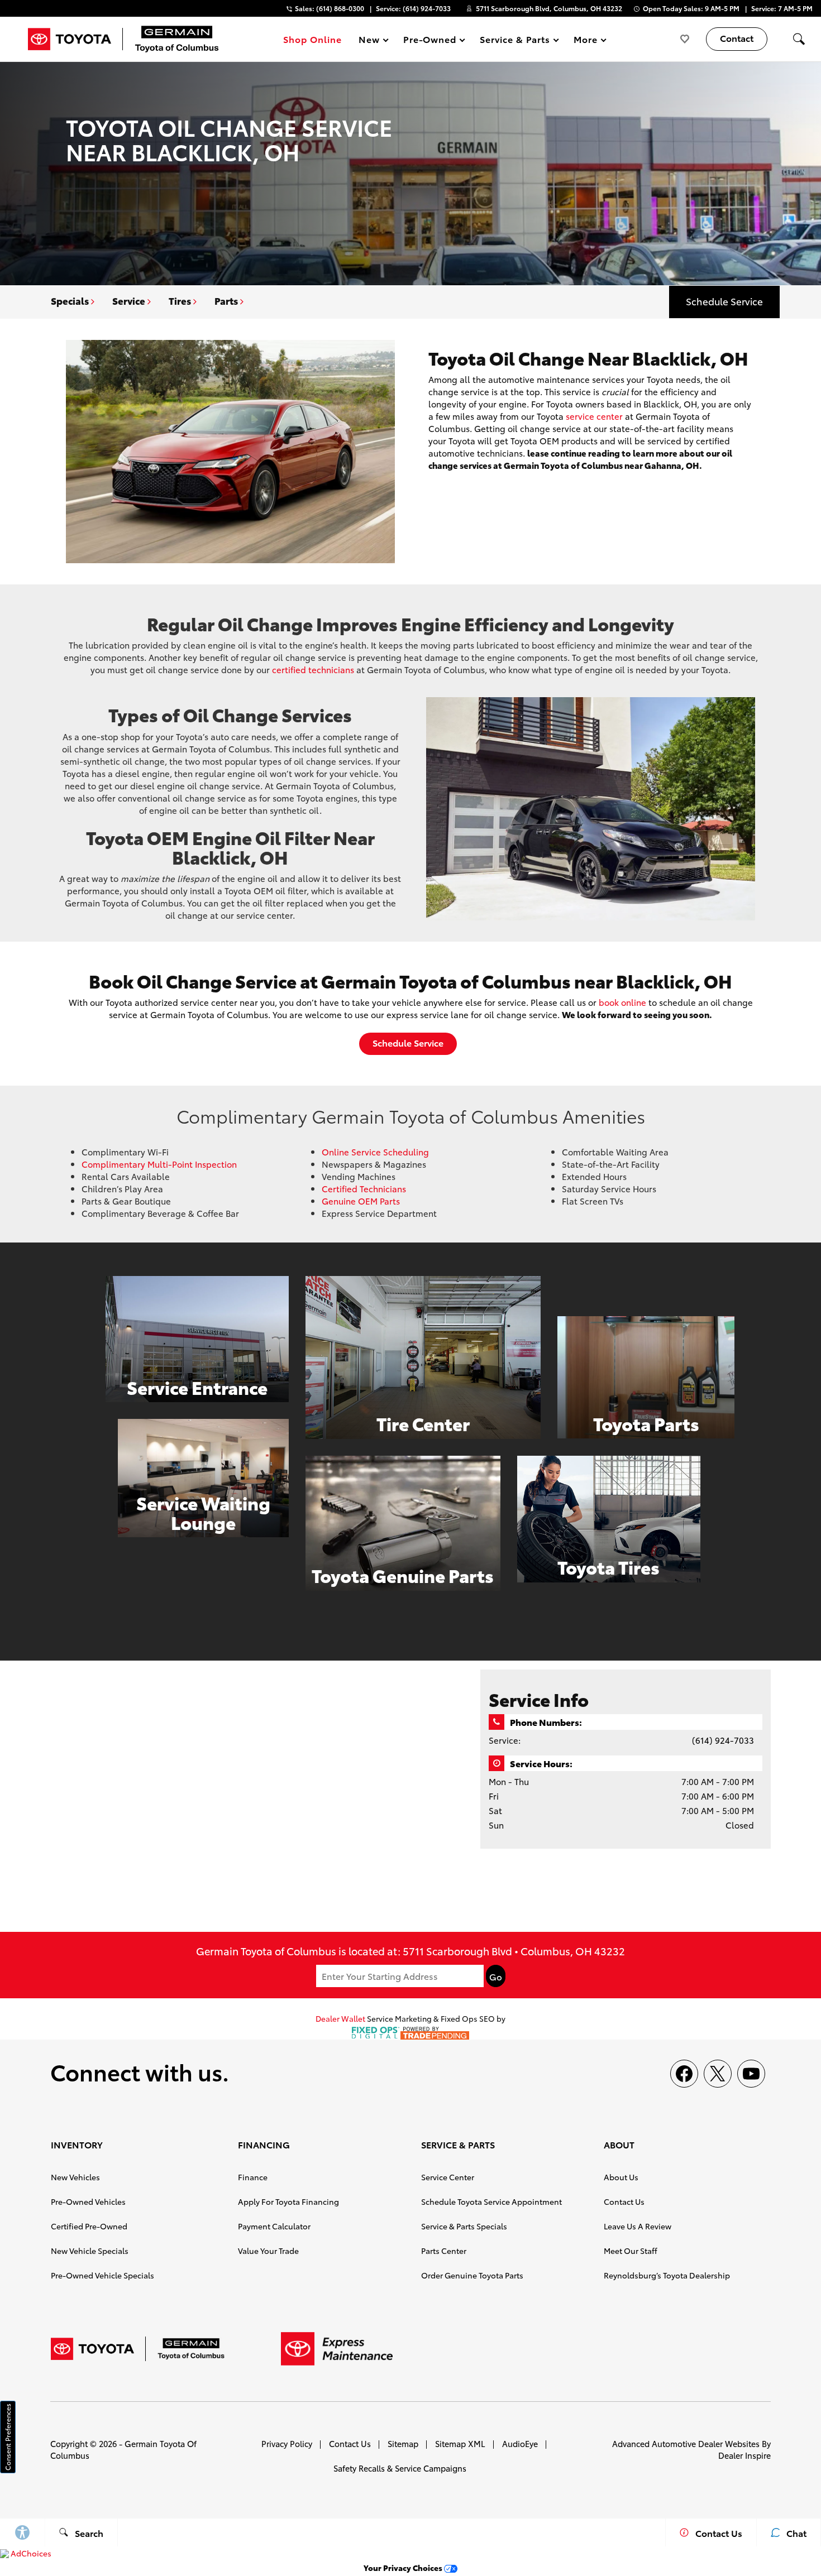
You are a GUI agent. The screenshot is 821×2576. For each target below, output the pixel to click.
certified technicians (313, 669)
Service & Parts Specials (464, 2226)
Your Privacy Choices (404, 2568)
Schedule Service (724, 301)
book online (622, 1002)
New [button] (371, 41)
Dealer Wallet (340, 2018)
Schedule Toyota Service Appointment (491, 2201)
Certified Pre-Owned (89, 2226)
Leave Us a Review (638, 2226)
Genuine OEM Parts (361, 1201)
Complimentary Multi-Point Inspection (159, 1164)
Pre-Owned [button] (430, 41)
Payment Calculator (274, 2226)
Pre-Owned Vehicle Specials (102, 2275)
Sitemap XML (460, 2443)
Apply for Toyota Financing (288, 2201)
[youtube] (751, 2074)
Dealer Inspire (744, 2455)
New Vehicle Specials (90, 2251)
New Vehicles (75, 2177)
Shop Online (312, 39)
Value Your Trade (268, 2251)
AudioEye (520, 2443)
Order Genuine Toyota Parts (472, 2275)
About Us (621, 2177)
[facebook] (684, 2074)
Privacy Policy (287, 2443)
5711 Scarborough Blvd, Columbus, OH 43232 (549, 8)
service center (594, 416)
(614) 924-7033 (723, 1740)
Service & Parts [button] (514, 41)
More (586, 41)
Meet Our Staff (631, 2251)
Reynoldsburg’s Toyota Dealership (667, 2275)
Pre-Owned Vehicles (88, 2201)
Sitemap (403, 2443)
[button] (799, 39)
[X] (718, 2074)
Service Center (448, 2177)
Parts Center (444, 2251)
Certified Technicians (364, 1188)
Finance (253, 2177)
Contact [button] (737, 38)
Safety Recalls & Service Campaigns (400, 2468)
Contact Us (624, 2201)
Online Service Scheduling (375, 1152)
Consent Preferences (8, 2437)
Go (496, 1977)
